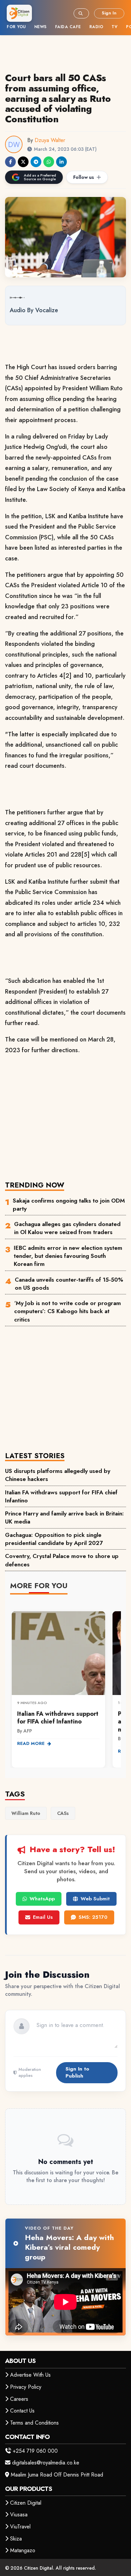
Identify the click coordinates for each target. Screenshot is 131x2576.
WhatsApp (42, 1899)
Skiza (16, 2539)
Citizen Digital (26, 2503)
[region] (65, 1685)
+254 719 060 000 (35, 2451)
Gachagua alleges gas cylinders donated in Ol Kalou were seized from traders (67, 1228)
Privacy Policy (26, 2387)
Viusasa (19, 2515)
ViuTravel (20, 2527)
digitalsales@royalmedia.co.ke (46, 2463)
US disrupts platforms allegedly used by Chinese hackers (58, 1475)
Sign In (109, 13)
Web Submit (95, 1899)
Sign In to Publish (77, 2072)
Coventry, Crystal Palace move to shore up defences (62, 1560)
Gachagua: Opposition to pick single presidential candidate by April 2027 (54, 1539)
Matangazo (23, 2550)
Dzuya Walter (50, 140)
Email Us (43, 1917)
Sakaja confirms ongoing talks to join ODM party (69, 1205)
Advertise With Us (30, 2375)
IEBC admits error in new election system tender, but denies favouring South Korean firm (68, 1256)
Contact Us (22, 2411)
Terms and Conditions (34, 2423)
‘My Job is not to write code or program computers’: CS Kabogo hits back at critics (68, 1311)
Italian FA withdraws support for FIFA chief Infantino (61, 1496)
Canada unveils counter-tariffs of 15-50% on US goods (69, 1284)
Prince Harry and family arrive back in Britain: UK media (64, 1517)
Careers (19, 2399)
